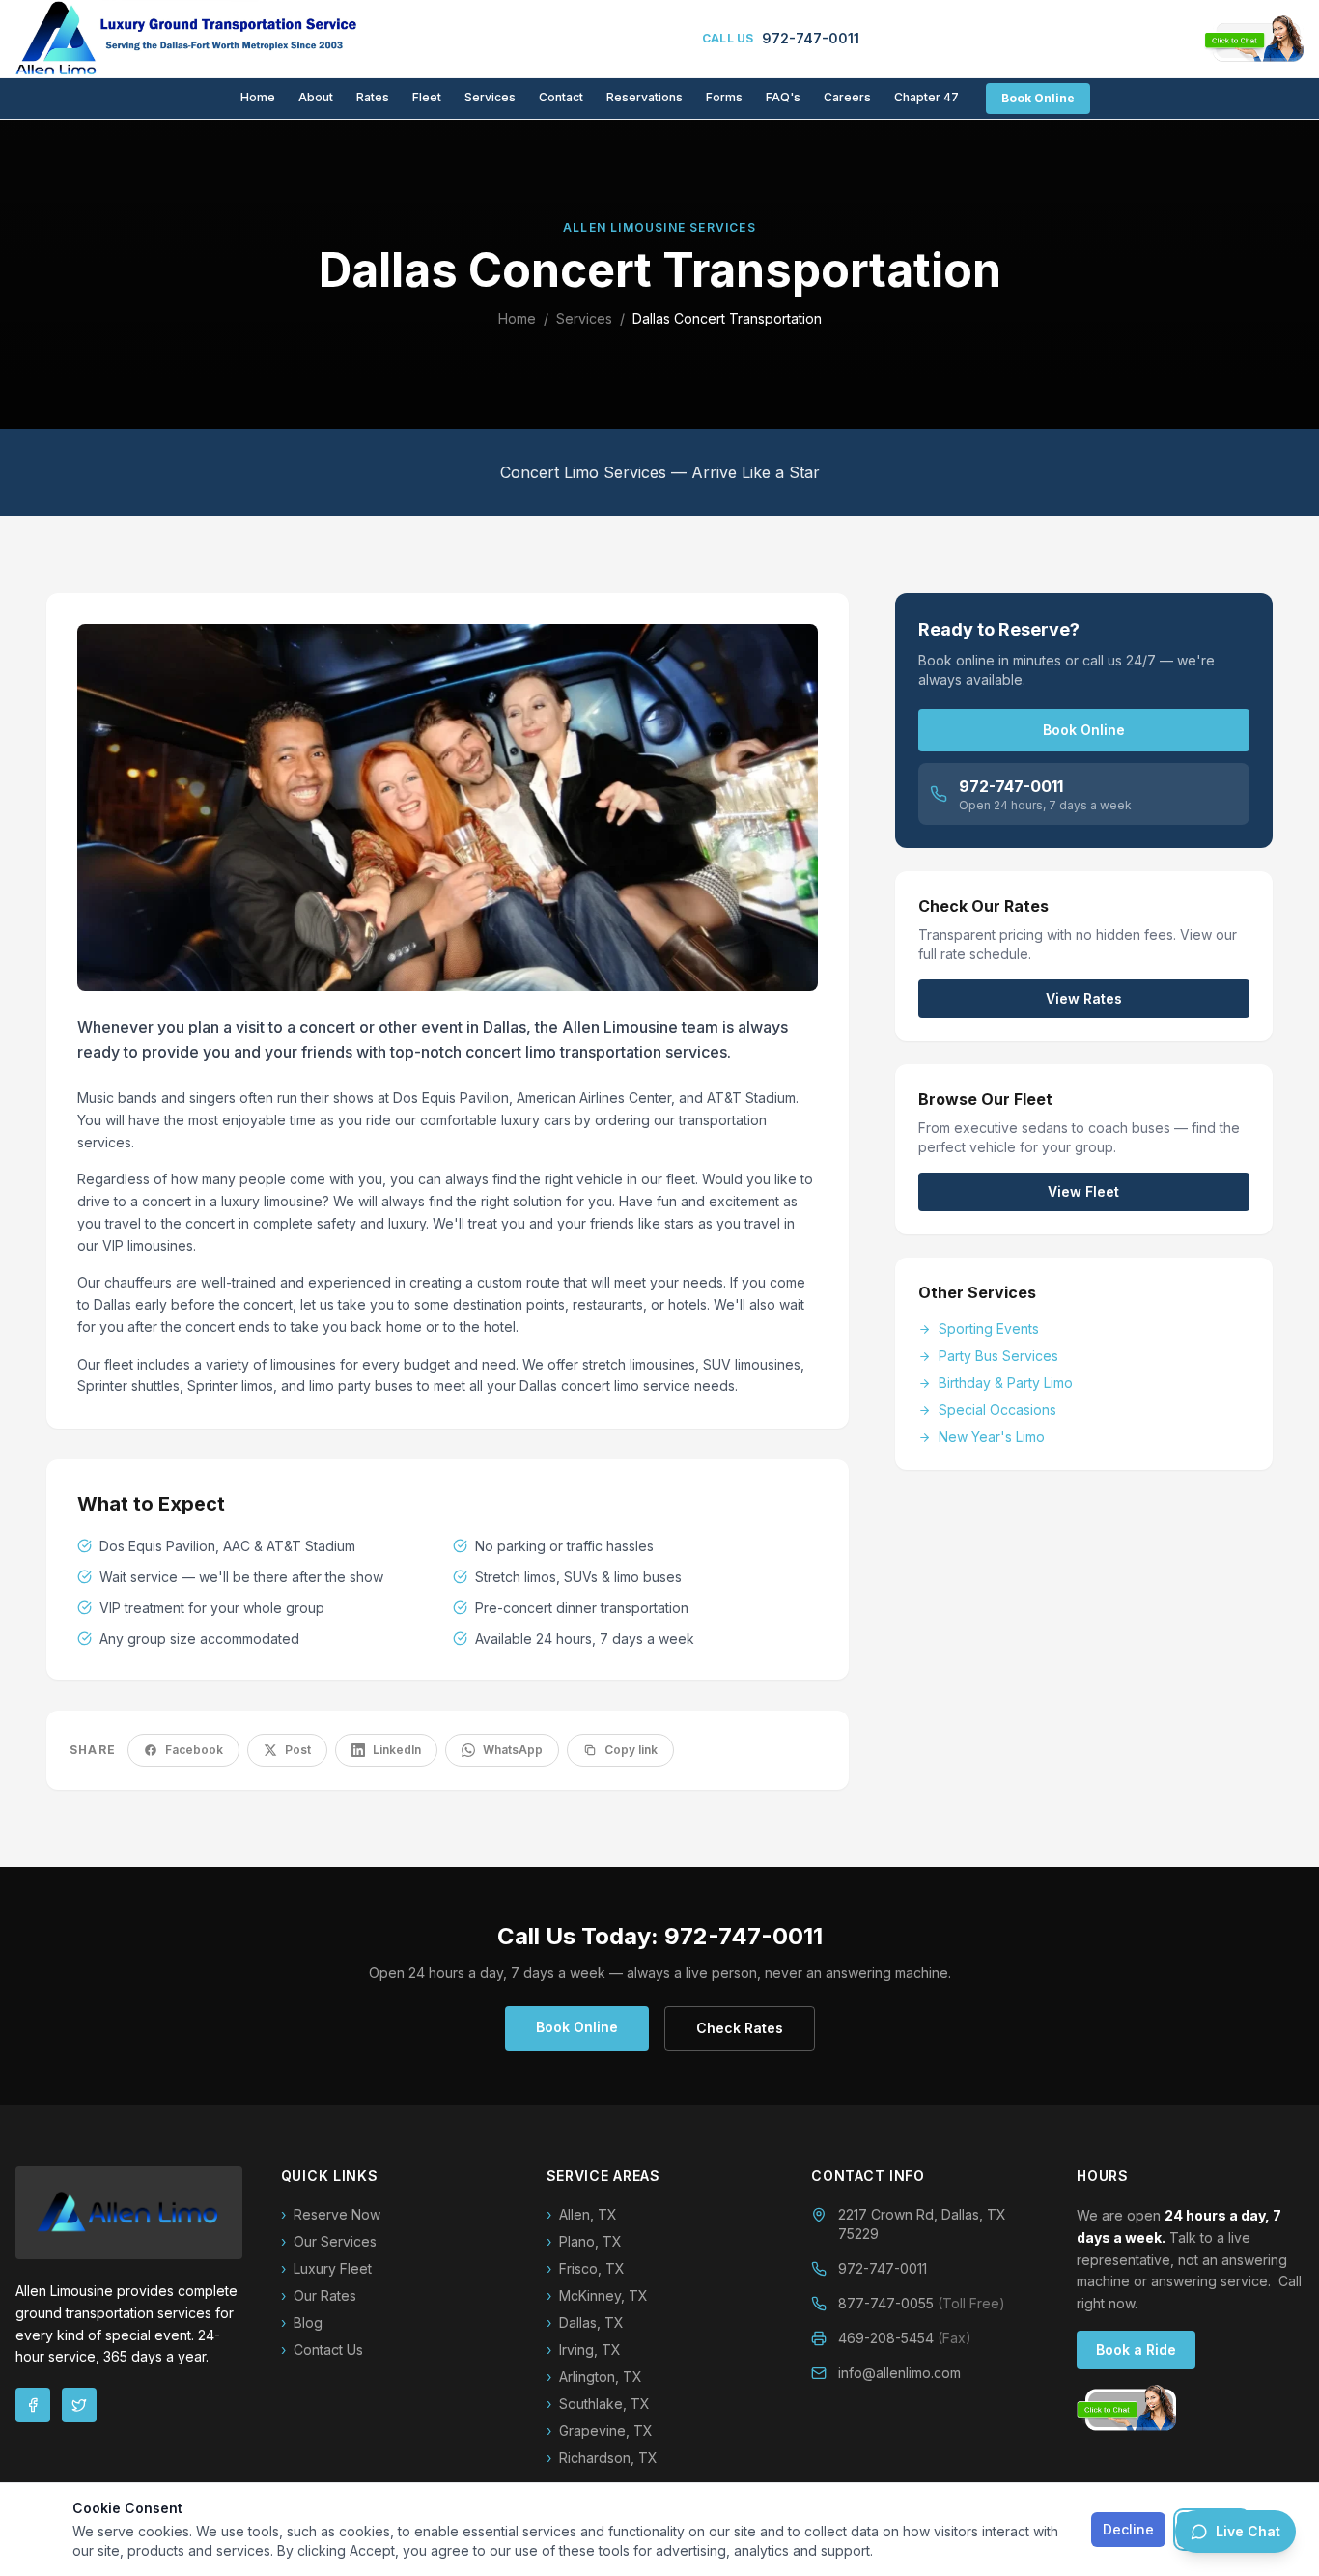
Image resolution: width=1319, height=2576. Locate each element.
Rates (373, 97)
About (316, 97)
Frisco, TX (586, 2268)
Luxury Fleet (326, 2268)
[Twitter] (79, 2405)
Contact (561, 97)
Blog (302, 2322)
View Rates (1084, 998)
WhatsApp (513, 1750)
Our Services (329, 2241)
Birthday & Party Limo (1006, 1383)
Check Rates (740, 2028)
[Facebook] (33, 2405)
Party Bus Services (998, 1356)
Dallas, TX (585, 2322)
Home (258, 97)
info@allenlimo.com (899, 2373)
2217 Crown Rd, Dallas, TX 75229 (922, 2224)
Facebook (194, 1750)
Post (298, 1750)
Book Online (1038, 98)
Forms (724, 97)
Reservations (645, 97)
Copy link (631, 1750)
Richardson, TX (602, 2458)
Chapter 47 (926, 97)
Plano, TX (584, 2241)
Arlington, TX (594, 2377)
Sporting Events (989, 1329)
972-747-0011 (883, 2268)
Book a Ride (1136, 2350)
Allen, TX (582, 2214)
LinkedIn (397, 1750)
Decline (1128, 2529)
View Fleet (1083, 1191)
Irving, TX (584, 2350)
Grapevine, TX (600, 2431)
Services (490, 97)
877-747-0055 (922, 2303)
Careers (847, 97)
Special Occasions (997, 1410)
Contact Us (322, 2350)
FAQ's (783, 97)
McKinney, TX (597, 2295)
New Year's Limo (992, 1437)
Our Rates (319, 2295)
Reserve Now (331, 2214)
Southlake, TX (598, 2404)
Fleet (427, 97)
